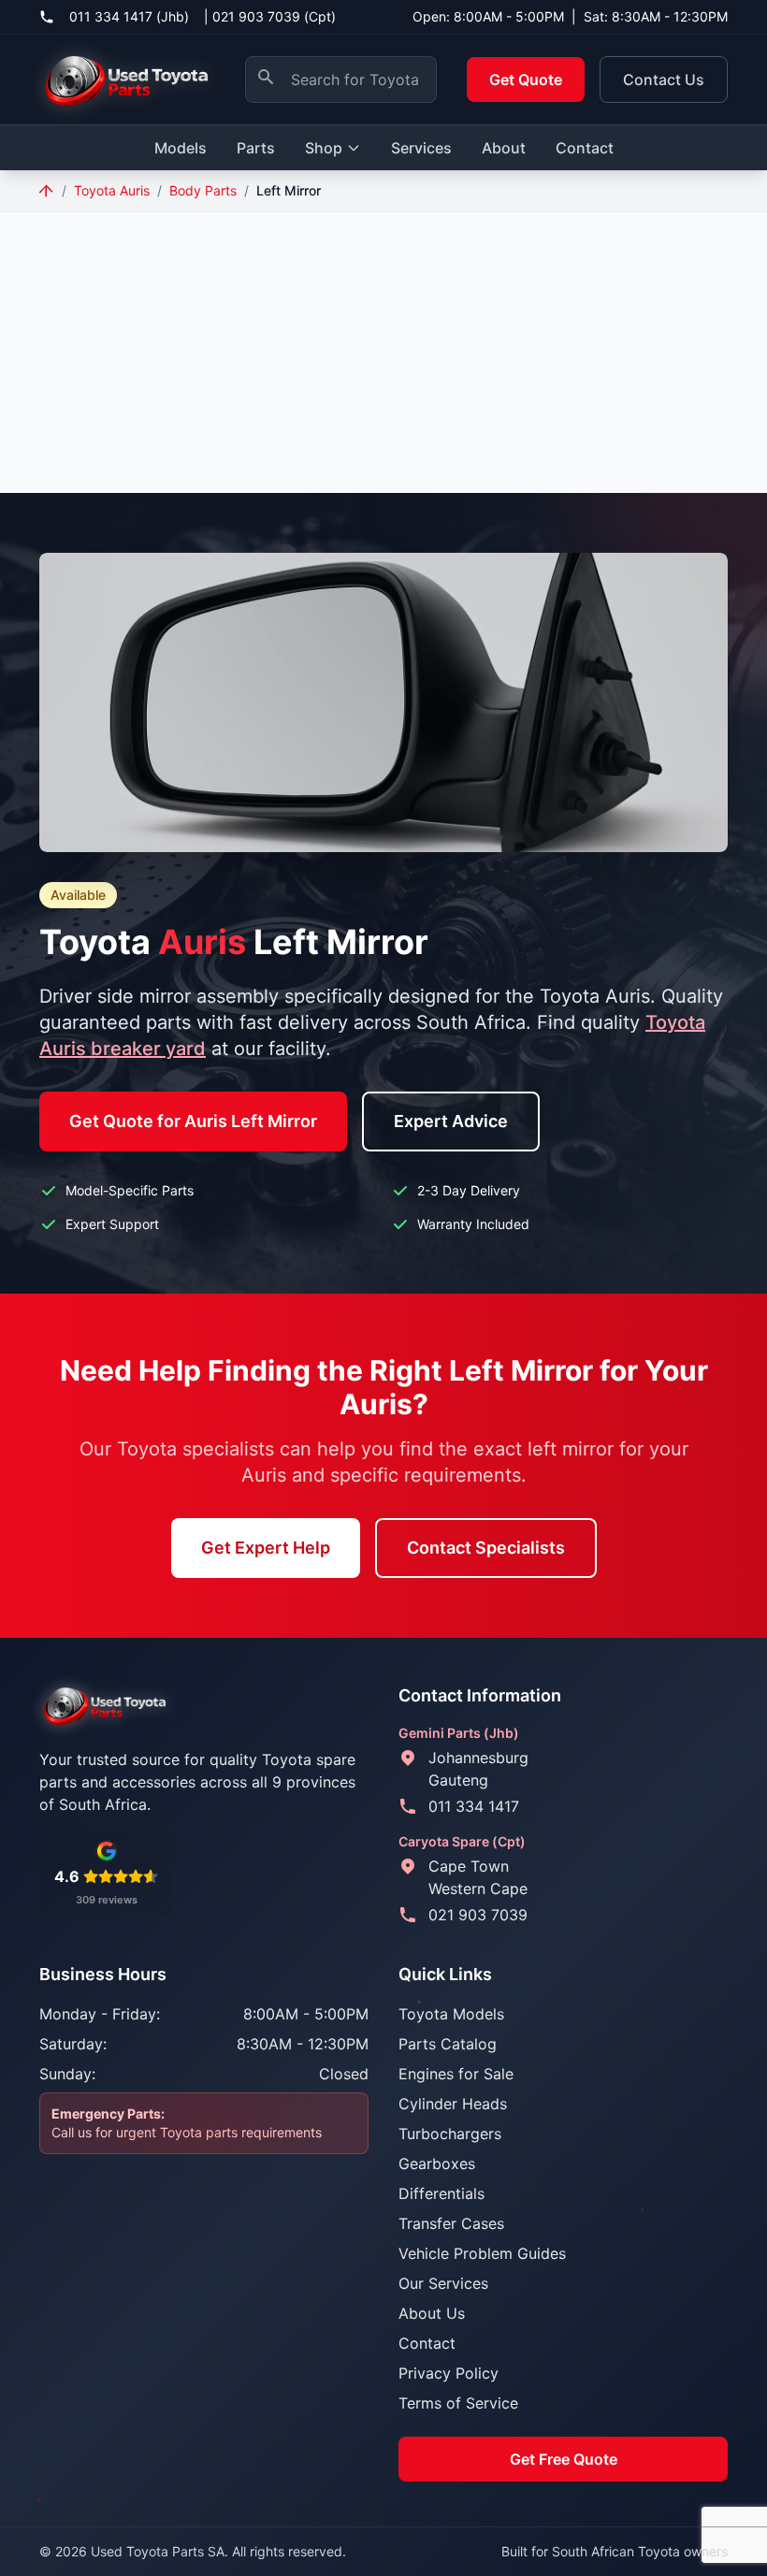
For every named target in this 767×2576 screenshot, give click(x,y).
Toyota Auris (112, 190)
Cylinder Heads (453, 2104)
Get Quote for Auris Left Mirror (193, 1121)
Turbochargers (450, 2134)
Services (421, 148)
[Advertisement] (383, 353)
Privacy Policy (449, 2373)
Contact (585, 148)
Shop (324, 148)
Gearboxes (437, 2164)
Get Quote (526, 80)
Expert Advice (451, 1121)
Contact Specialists (486, 1548)
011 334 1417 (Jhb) (129, 16)
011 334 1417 (474, 1806)
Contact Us (664, 80)
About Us (432, 2313)
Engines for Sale (456, 2074)
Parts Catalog (448, 2044)
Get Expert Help (266, 1548)
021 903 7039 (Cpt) (274, 16)
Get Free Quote (564, 2459)
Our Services (443, 2283)
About (504, 148)
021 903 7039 (478, 1915)
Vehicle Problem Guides (482, 2253)
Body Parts (203, 190)
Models (181, 148)
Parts (256, 148)
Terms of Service (458, 2403)
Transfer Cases (451, 2223)
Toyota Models (451, 2014)
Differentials (441, 2193)
